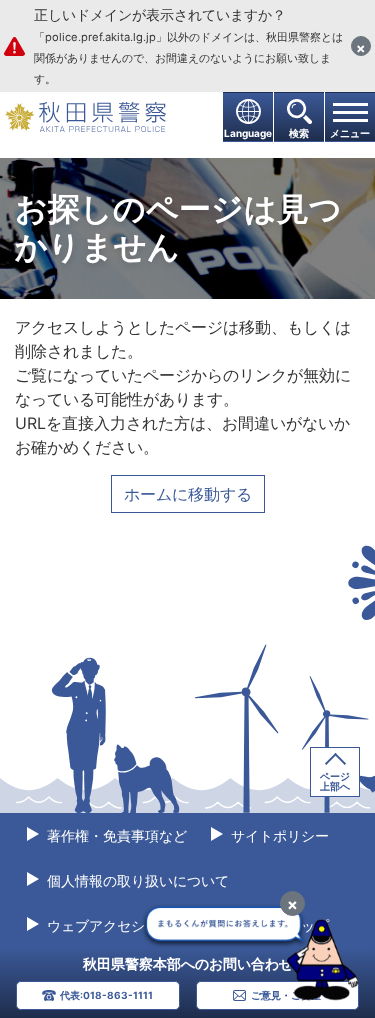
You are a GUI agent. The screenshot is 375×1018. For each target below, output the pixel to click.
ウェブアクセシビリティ (122, 925)
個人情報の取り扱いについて (136, 880)
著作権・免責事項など (115, 835)
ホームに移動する (188, 494)
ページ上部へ (335, 781)
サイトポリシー (278, 835)
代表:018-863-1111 (106, 995)
